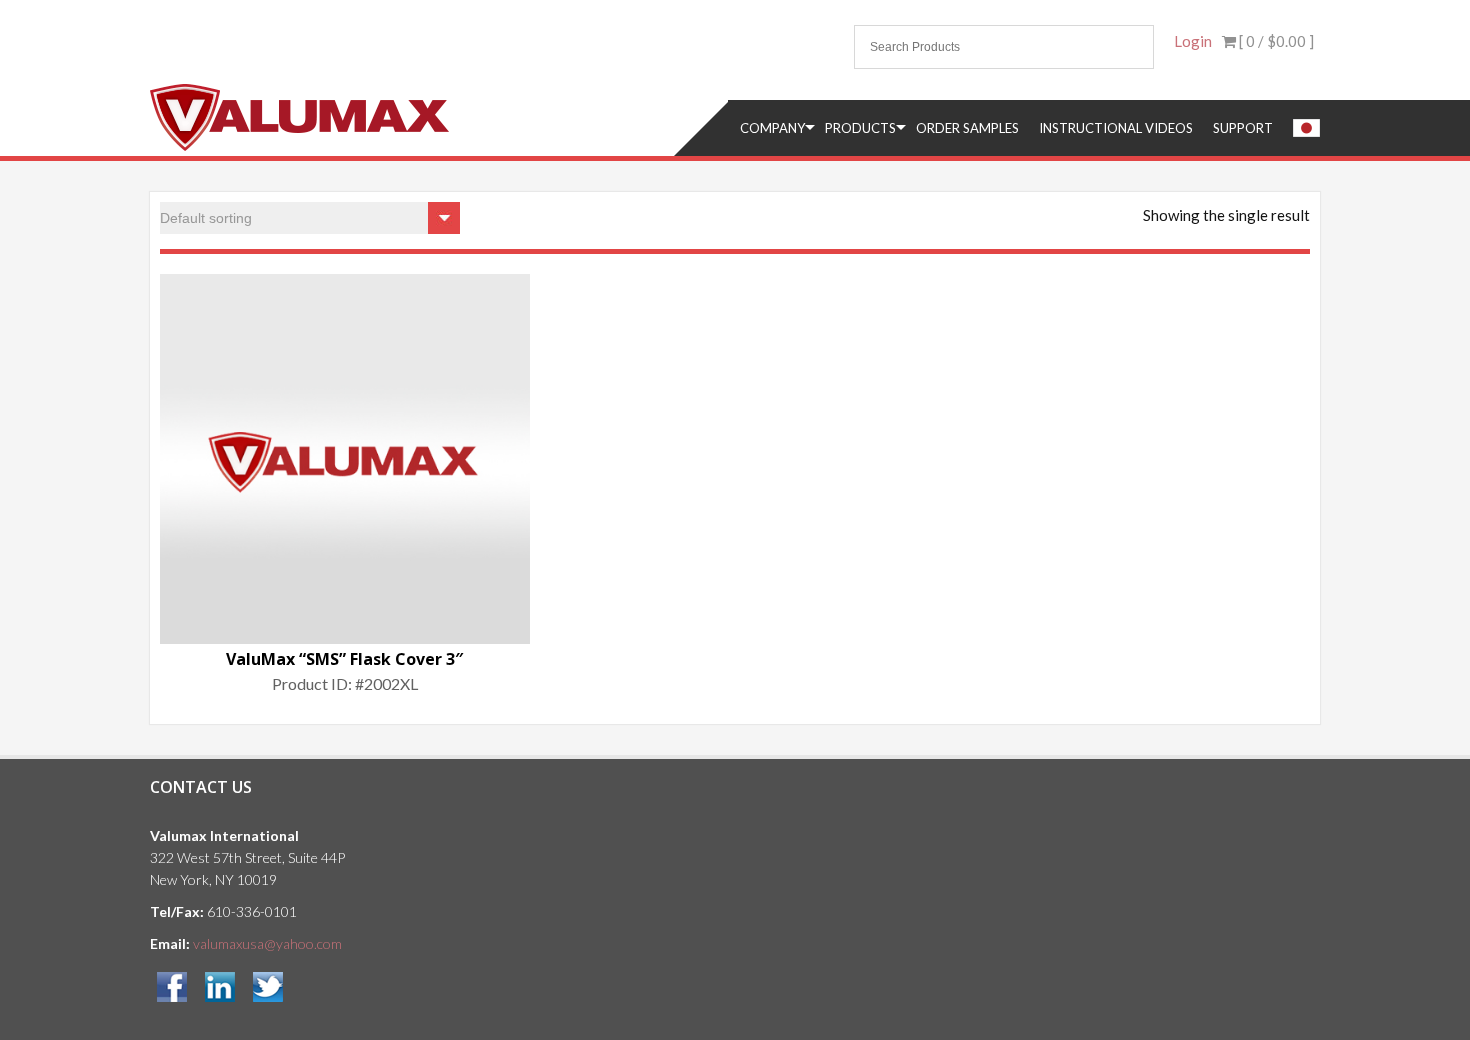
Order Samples (967, 128)
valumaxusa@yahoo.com (267, 943)
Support (1243, 128)
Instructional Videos (1116, 128)
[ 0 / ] (1275, 41)
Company (772, 128)
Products (860, 128)
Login (1193, 41)
